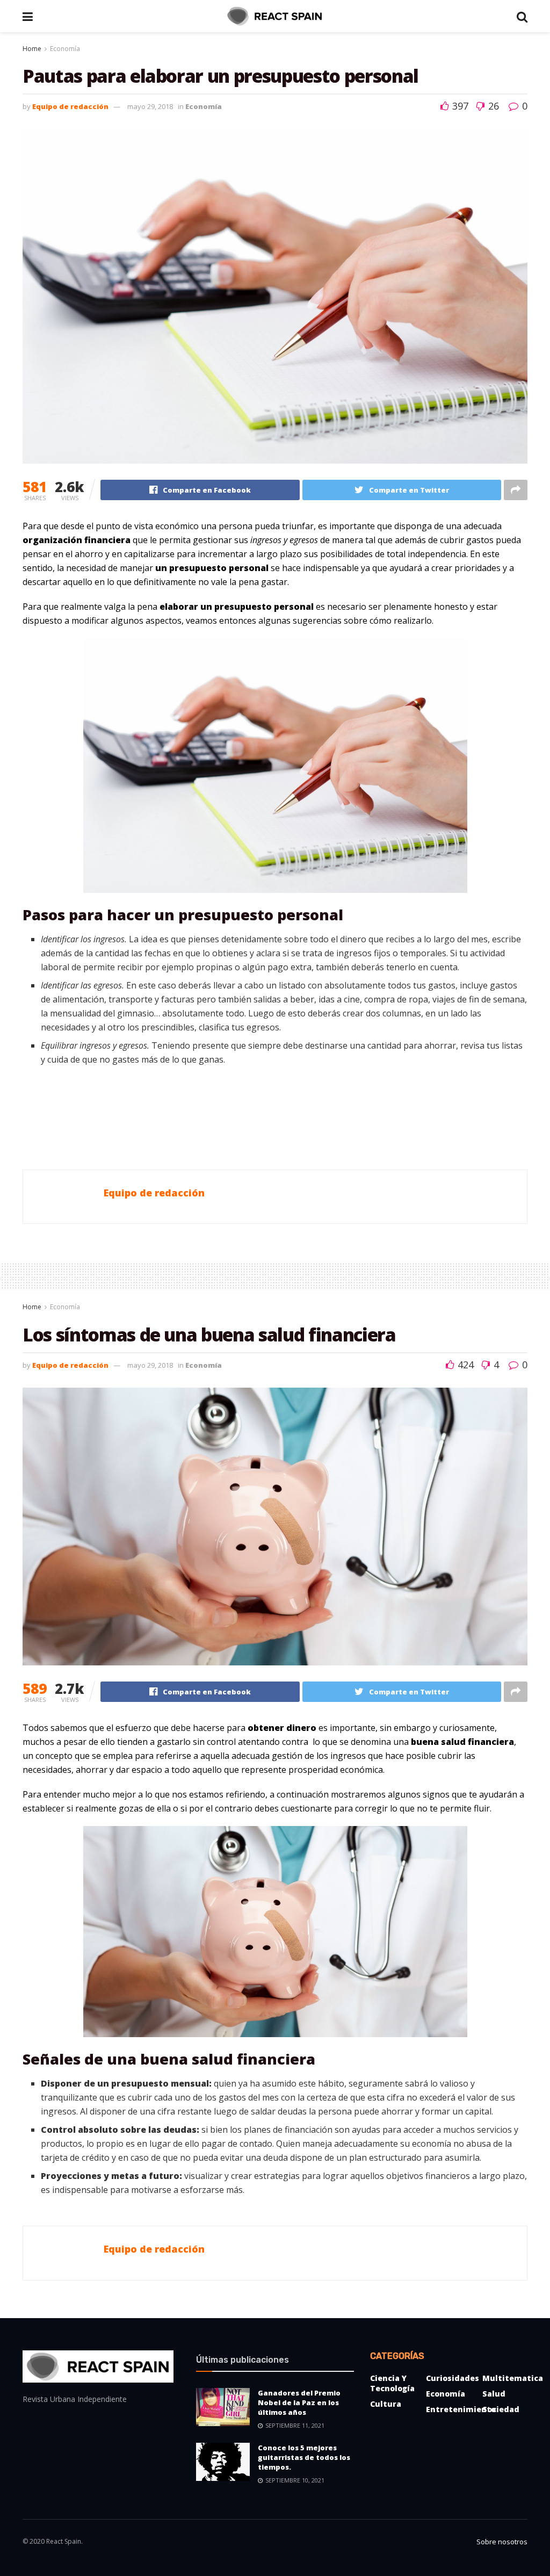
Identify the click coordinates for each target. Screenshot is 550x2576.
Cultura (386, 2404)
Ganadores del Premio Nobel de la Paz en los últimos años (299, 2402)
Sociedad (501, 2409)
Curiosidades (453, 2378)
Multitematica (513, 2378)
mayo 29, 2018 (150, 106)
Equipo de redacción (70, 106)
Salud (494, 2394)
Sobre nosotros (502, 2542)
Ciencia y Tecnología (392, 2383)
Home (32, 49)
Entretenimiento (461, 2409)
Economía (65, 49)
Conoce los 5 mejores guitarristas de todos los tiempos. (304, 2457)
